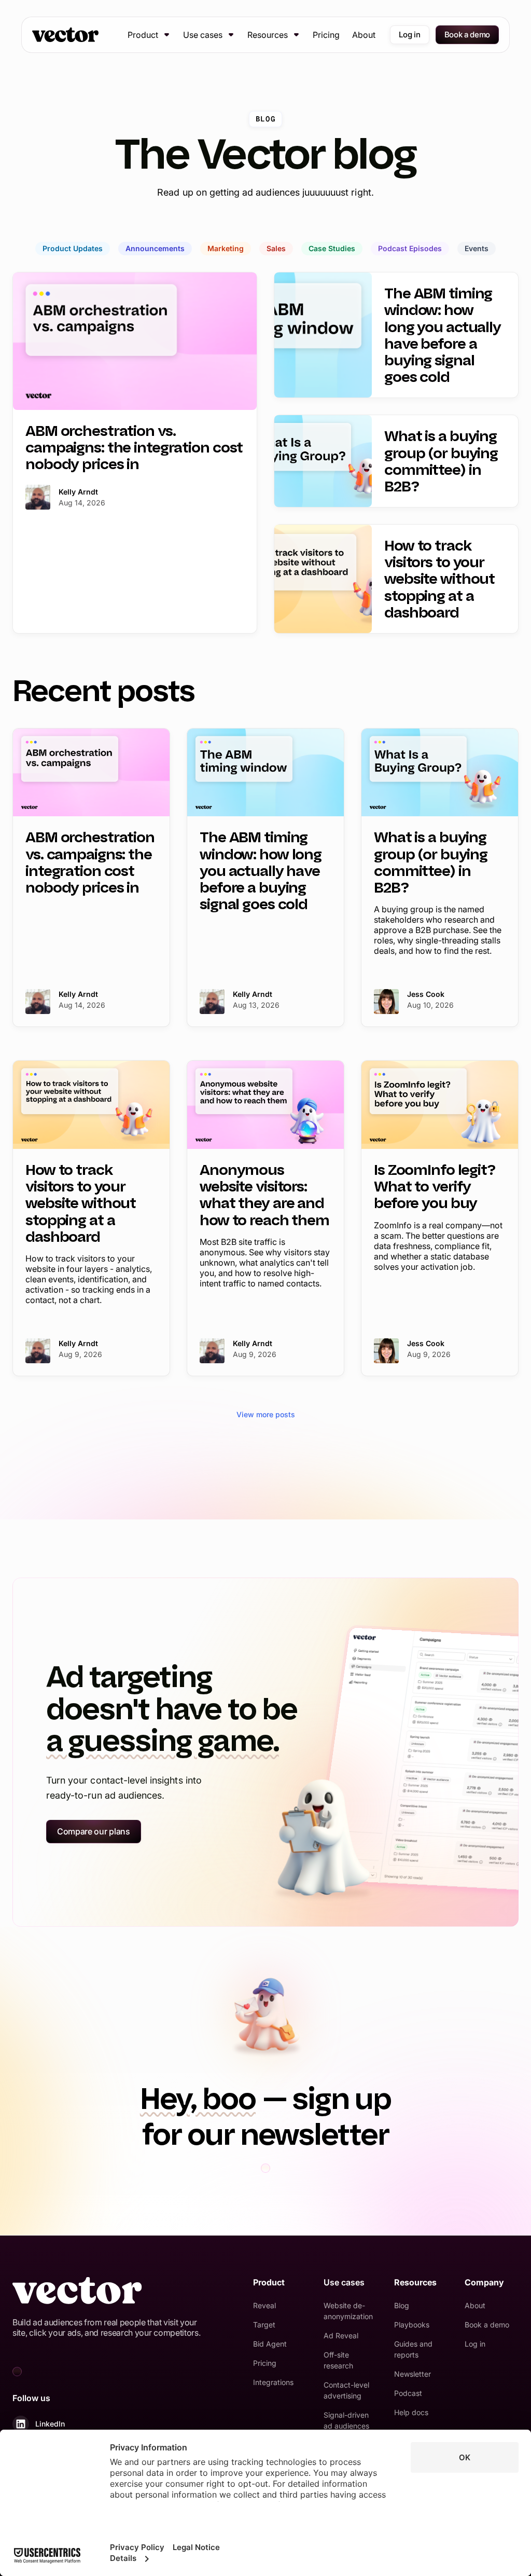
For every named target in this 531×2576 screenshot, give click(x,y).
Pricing (326, 35)
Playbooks (412, 2325)
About (364, 35)
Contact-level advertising (346, 2390)
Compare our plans (94, 1831)
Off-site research (338, 2360)
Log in (409, 35)
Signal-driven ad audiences (346, 2420)
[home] (65, 35)
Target (264, 2325)
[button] (149, 35)
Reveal (264, 2305)
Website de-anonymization (348, 2311)
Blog (402, 2305)
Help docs (411, 2412)
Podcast (408, 2393)
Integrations (273, 2382)
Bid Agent (270, 2344)
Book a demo (467, 35)
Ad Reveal (341, 2335)
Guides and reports (413, 2349)
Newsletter (413, 2374)
